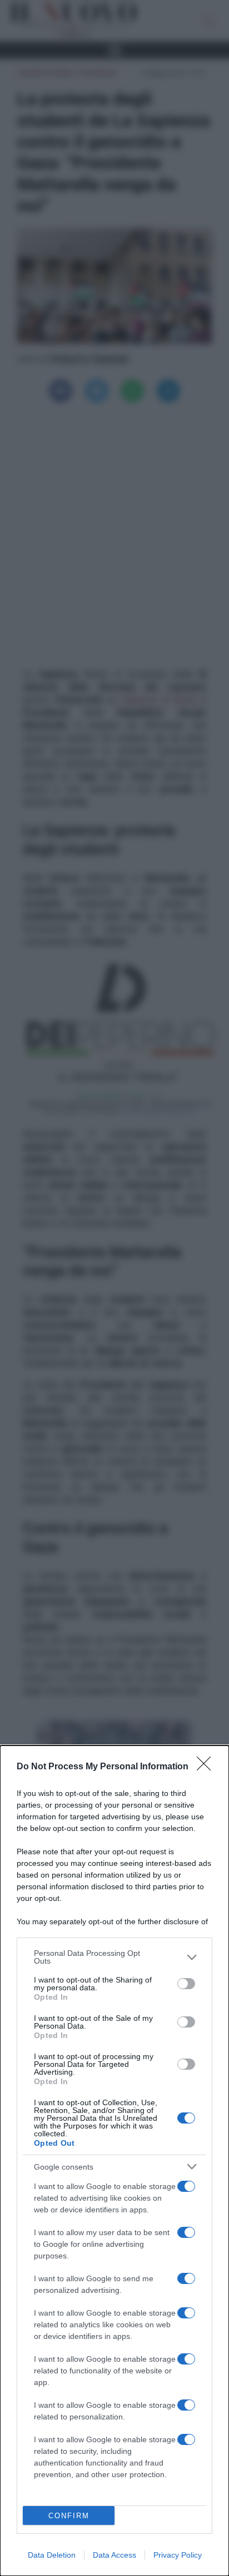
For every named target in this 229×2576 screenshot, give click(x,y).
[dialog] (114, 2161)
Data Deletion (52, 2555)
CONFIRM (69, 2516)
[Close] (207, 1767)
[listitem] (114, 1957)
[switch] (186, 1984)
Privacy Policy (178, 2555)
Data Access (114, 2555)
